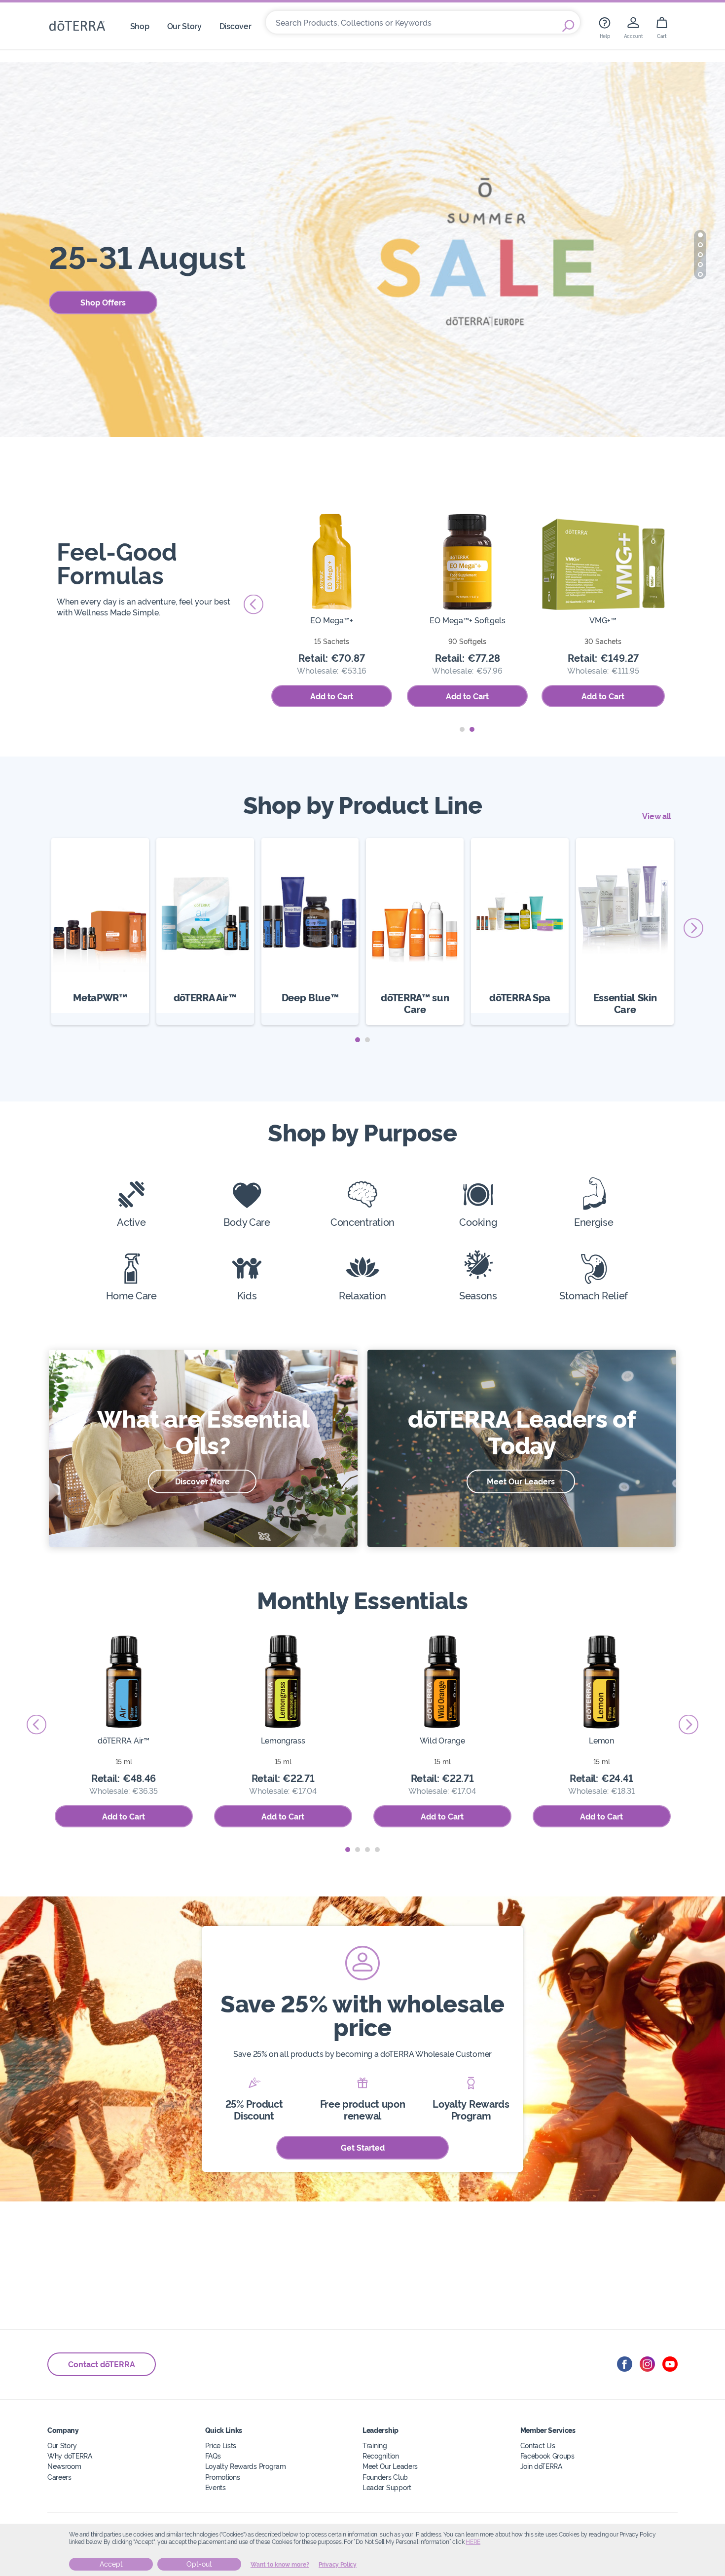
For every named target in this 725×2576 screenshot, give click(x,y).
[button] (700, 235)
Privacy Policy (338, 2565)
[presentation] (254, 605)
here (473, 2542)
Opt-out (199, 2564)
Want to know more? (280, 2565)
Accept (111, 2564)
